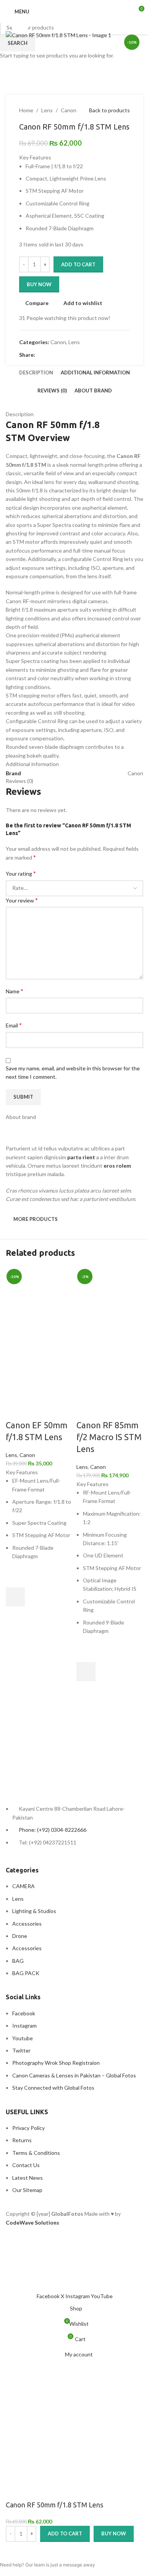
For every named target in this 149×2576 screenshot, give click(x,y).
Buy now (114, 2533)
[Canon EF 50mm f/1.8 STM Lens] (39, 1299)
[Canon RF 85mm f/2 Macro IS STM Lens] (110, 1299)
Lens (11, 1455)
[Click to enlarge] (20, 25)
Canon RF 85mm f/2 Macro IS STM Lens (109, 1437)
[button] (15, 1597)
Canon (27, 1455)
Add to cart (78, 264)
